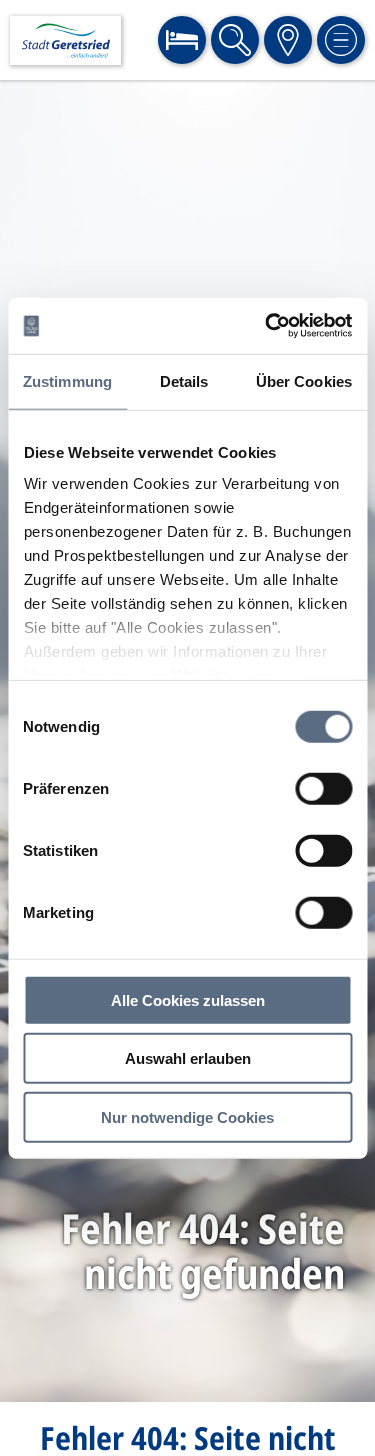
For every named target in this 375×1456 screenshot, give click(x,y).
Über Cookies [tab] (304, 380)
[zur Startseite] (65, 40)
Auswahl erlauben (188, 1058)
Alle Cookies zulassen (188, 999)
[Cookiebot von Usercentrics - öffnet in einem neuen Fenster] (267, 326)
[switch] (323, 788)
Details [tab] (184, 380)
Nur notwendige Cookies (187, 1116)
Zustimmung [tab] (67, 380)
